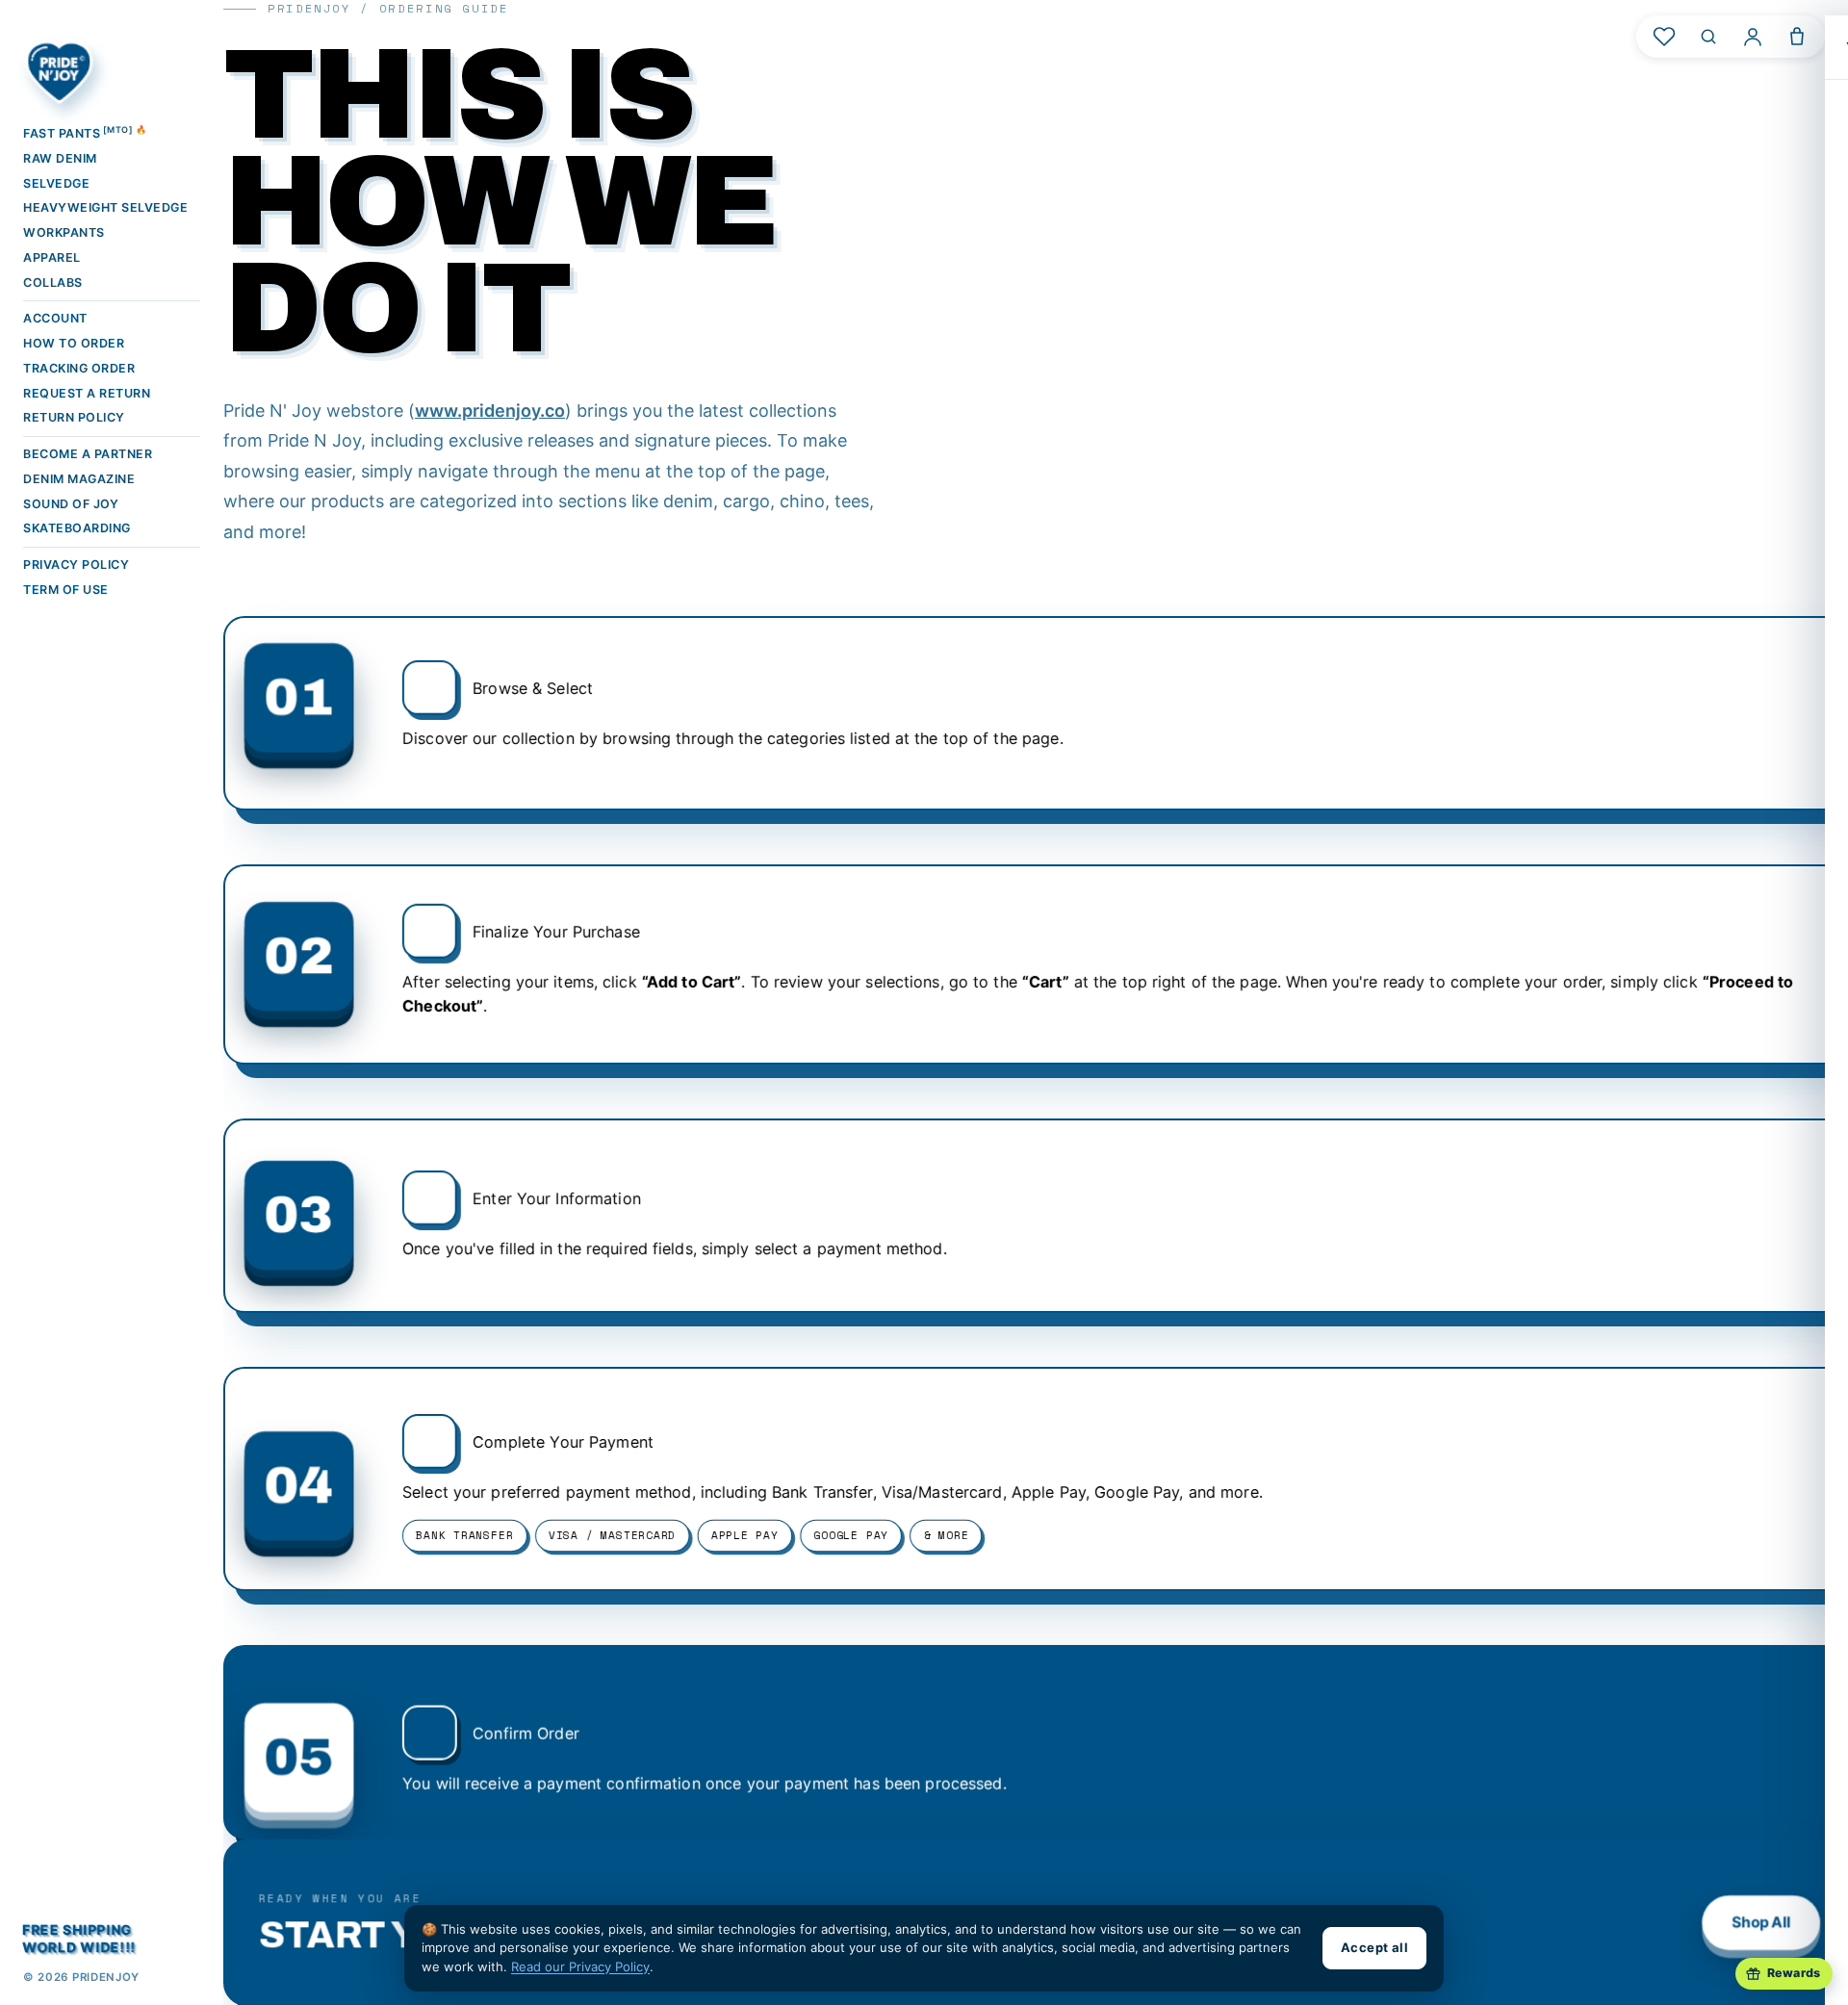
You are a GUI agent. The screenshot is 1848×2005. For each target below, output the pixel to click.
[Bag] (1797, 37)
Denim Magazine (79, 479)
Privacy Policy (76, 565)
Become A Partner (88, 454)
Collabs (53, 283)
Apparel (52, 257)
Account (55, 318)
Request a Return (87, 393)
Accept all (1374, 1947)
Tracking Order (79, 368)
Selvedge (56, 183)
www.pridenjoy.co (490, 411)
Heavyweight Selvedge (105, 207)
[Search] (1708, 37)
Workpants (64, 232)
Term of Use (66, 590)
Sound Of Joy (71, 504)
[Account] (1753, 37)
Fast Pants (85, 132)
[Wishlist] (1664, 37)
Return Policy (74, 417)
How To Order (74, 343)
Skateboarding (77, 528)
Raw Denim (60, 158)
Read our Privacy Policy (580, 1966)
